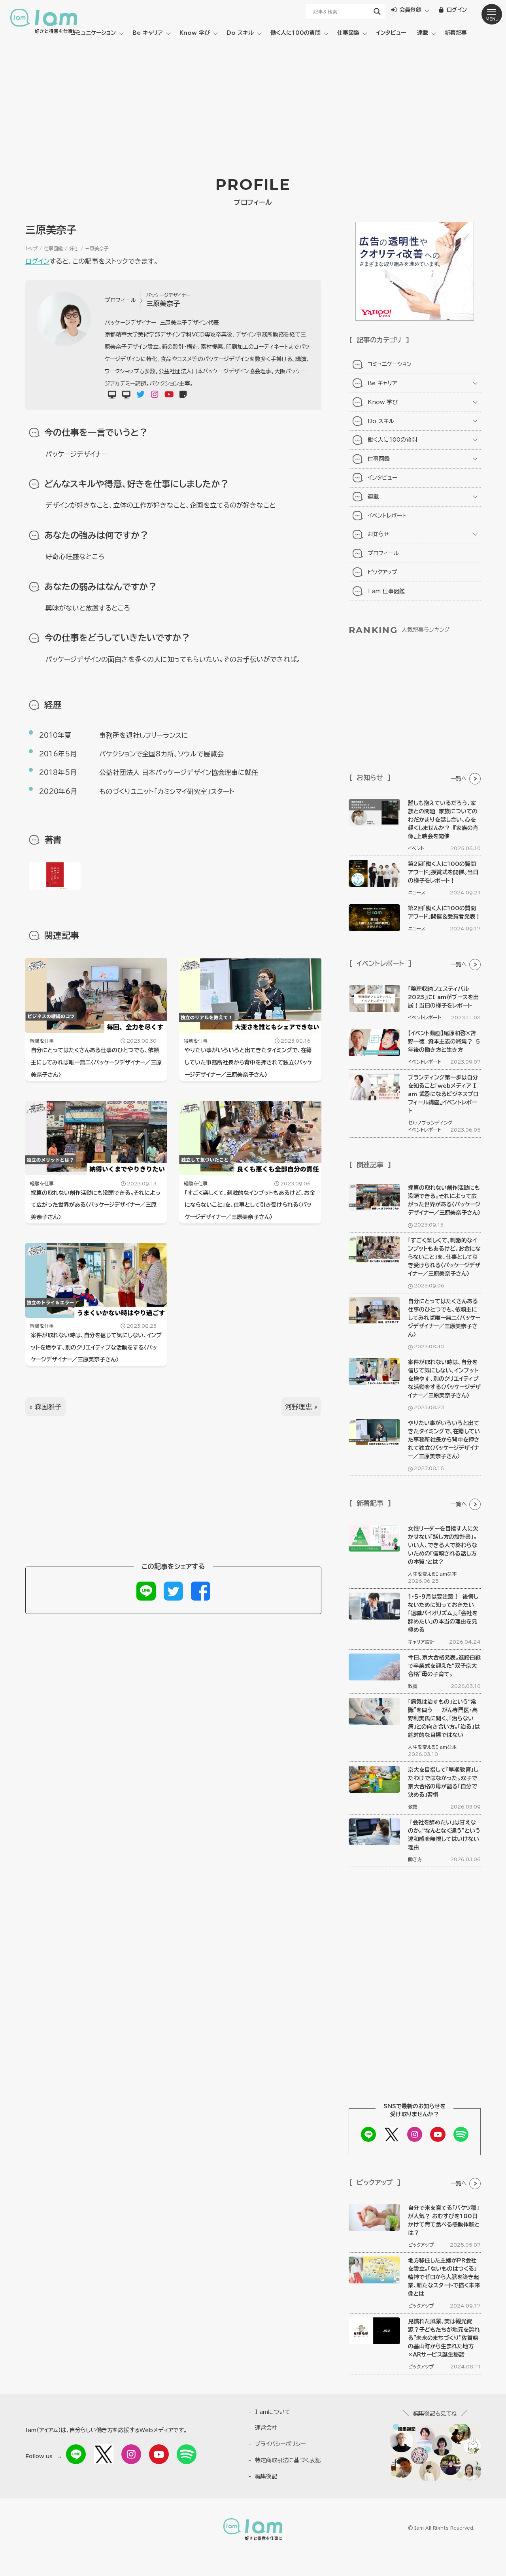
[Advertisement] (253, 102)
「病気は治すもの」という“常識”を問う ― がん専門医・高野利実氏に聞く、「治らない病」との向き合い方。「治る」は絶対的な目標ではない (444, 1718)
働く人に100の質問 (295, 33)
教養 (413, 1686)
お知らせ (379, 534)
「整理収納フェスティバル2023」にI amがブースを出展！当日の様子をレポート (443, 997)
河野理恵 (298, 1407)
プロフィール (383, 553)
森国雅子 (48, 1407)
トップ (31, 248)
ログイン (37, 261)
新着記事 (456, 33)
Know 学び (195, 33)
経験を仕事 (42, 1041)
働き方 (415, 1859)
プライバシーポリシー (280, 2444)
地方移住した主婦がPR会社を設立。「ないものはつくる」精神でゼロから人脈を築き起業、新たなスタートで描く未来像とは (444, 2277)
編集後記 (266, 2476)
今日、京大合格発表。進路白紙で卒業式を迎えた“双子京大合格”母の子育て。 (444, 1666)
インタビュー (391, 33)
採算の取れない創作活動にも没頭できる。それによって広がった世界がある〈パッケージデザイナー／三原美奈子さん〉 (96, 1205)
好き (74, 248)
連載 (423, 33)
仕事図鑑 (348, 33)
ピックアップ (382, 572)
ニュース (417, 892)
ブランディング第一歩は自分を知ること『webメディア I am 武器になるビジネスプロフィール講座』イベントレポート (443, 1094)
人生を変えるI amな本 (432, 1574)
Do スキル (240, 33)
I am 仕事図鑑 (386, 591)
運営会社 (266, 2428)
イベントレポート (387, 516)
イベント (416, 848)
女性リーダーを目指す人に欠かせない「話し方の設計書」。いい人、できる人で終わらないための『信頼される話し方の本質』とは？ (443, 1545)
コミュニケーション (93, 33)
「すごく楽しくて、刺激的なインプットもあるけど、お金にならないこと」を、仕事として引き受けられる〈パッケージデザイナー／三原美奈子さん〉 (250, 1205)
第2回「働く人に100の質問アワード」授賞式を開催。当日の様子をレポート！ (443, 872)
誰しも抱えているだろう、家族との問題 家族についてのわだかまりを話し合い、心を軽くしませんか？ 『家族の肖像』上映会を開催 (443, 820)
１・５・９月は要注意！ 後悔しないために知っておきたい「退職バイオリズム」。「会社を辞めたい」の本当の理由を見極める (443, 1613)
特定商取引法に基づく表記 (288, 2460)
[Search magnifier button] (377, 11)
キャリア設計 (421, 1642)
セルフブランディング (430, 1123)
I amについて (273, 2412)
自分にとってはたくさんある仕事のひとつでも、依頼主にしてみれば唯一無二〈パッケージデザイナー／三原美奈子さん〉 (96, 1062)
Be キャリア (148, 33)
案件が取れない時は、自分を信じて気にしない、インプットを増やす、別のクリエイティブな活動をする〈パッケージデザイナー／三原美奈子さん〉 (96, 1348)
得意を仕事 (196, 1041)
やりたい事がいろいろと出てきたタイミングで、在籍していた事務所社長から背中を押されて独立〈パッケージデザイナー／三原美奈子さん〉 (248, 1062)
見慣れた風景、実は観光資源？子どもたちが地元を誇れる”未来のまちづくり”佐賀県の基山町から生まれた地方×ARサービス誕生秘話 (444, 2338)
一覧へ (459, 779)
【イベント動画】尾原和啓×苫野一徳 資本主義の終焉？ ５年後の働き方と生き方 (444, 1041)
